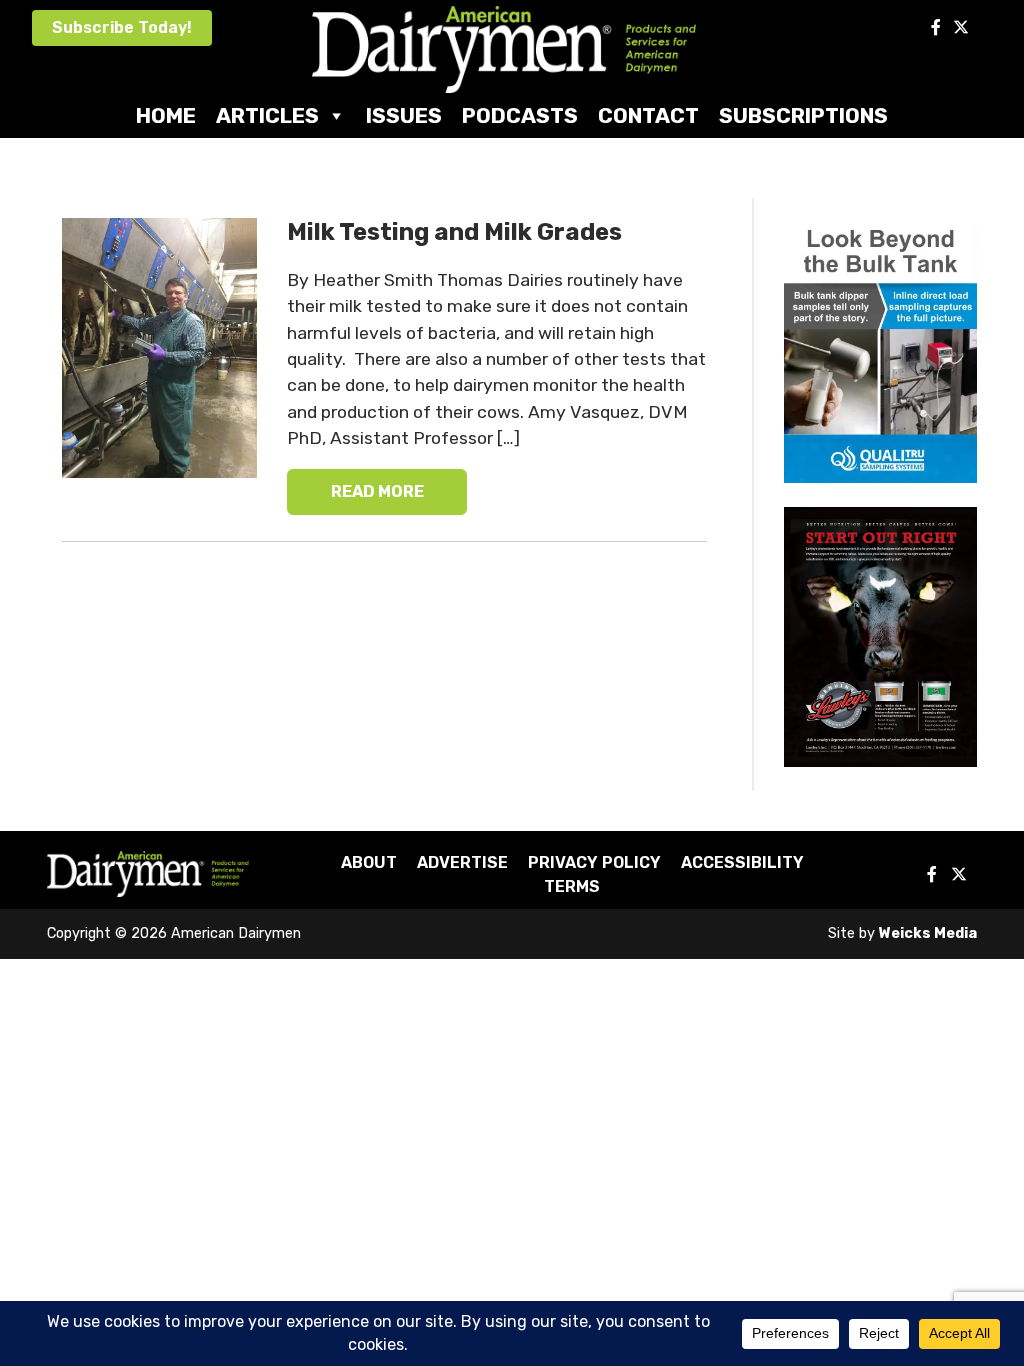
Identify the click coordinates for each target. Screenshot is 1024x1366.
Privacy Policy (594, 862)
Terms (572, 886)
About (369, 862)
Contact (648, 115)
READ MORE (377, 491)
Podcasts (520, 115)
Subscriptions (803, 115)
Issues (404, 115)
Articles (267, 115)
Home (166, 115)
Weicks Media (928, 933)
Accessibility (742, 862)
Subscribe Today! (122, 27)
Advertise (462, 862)
